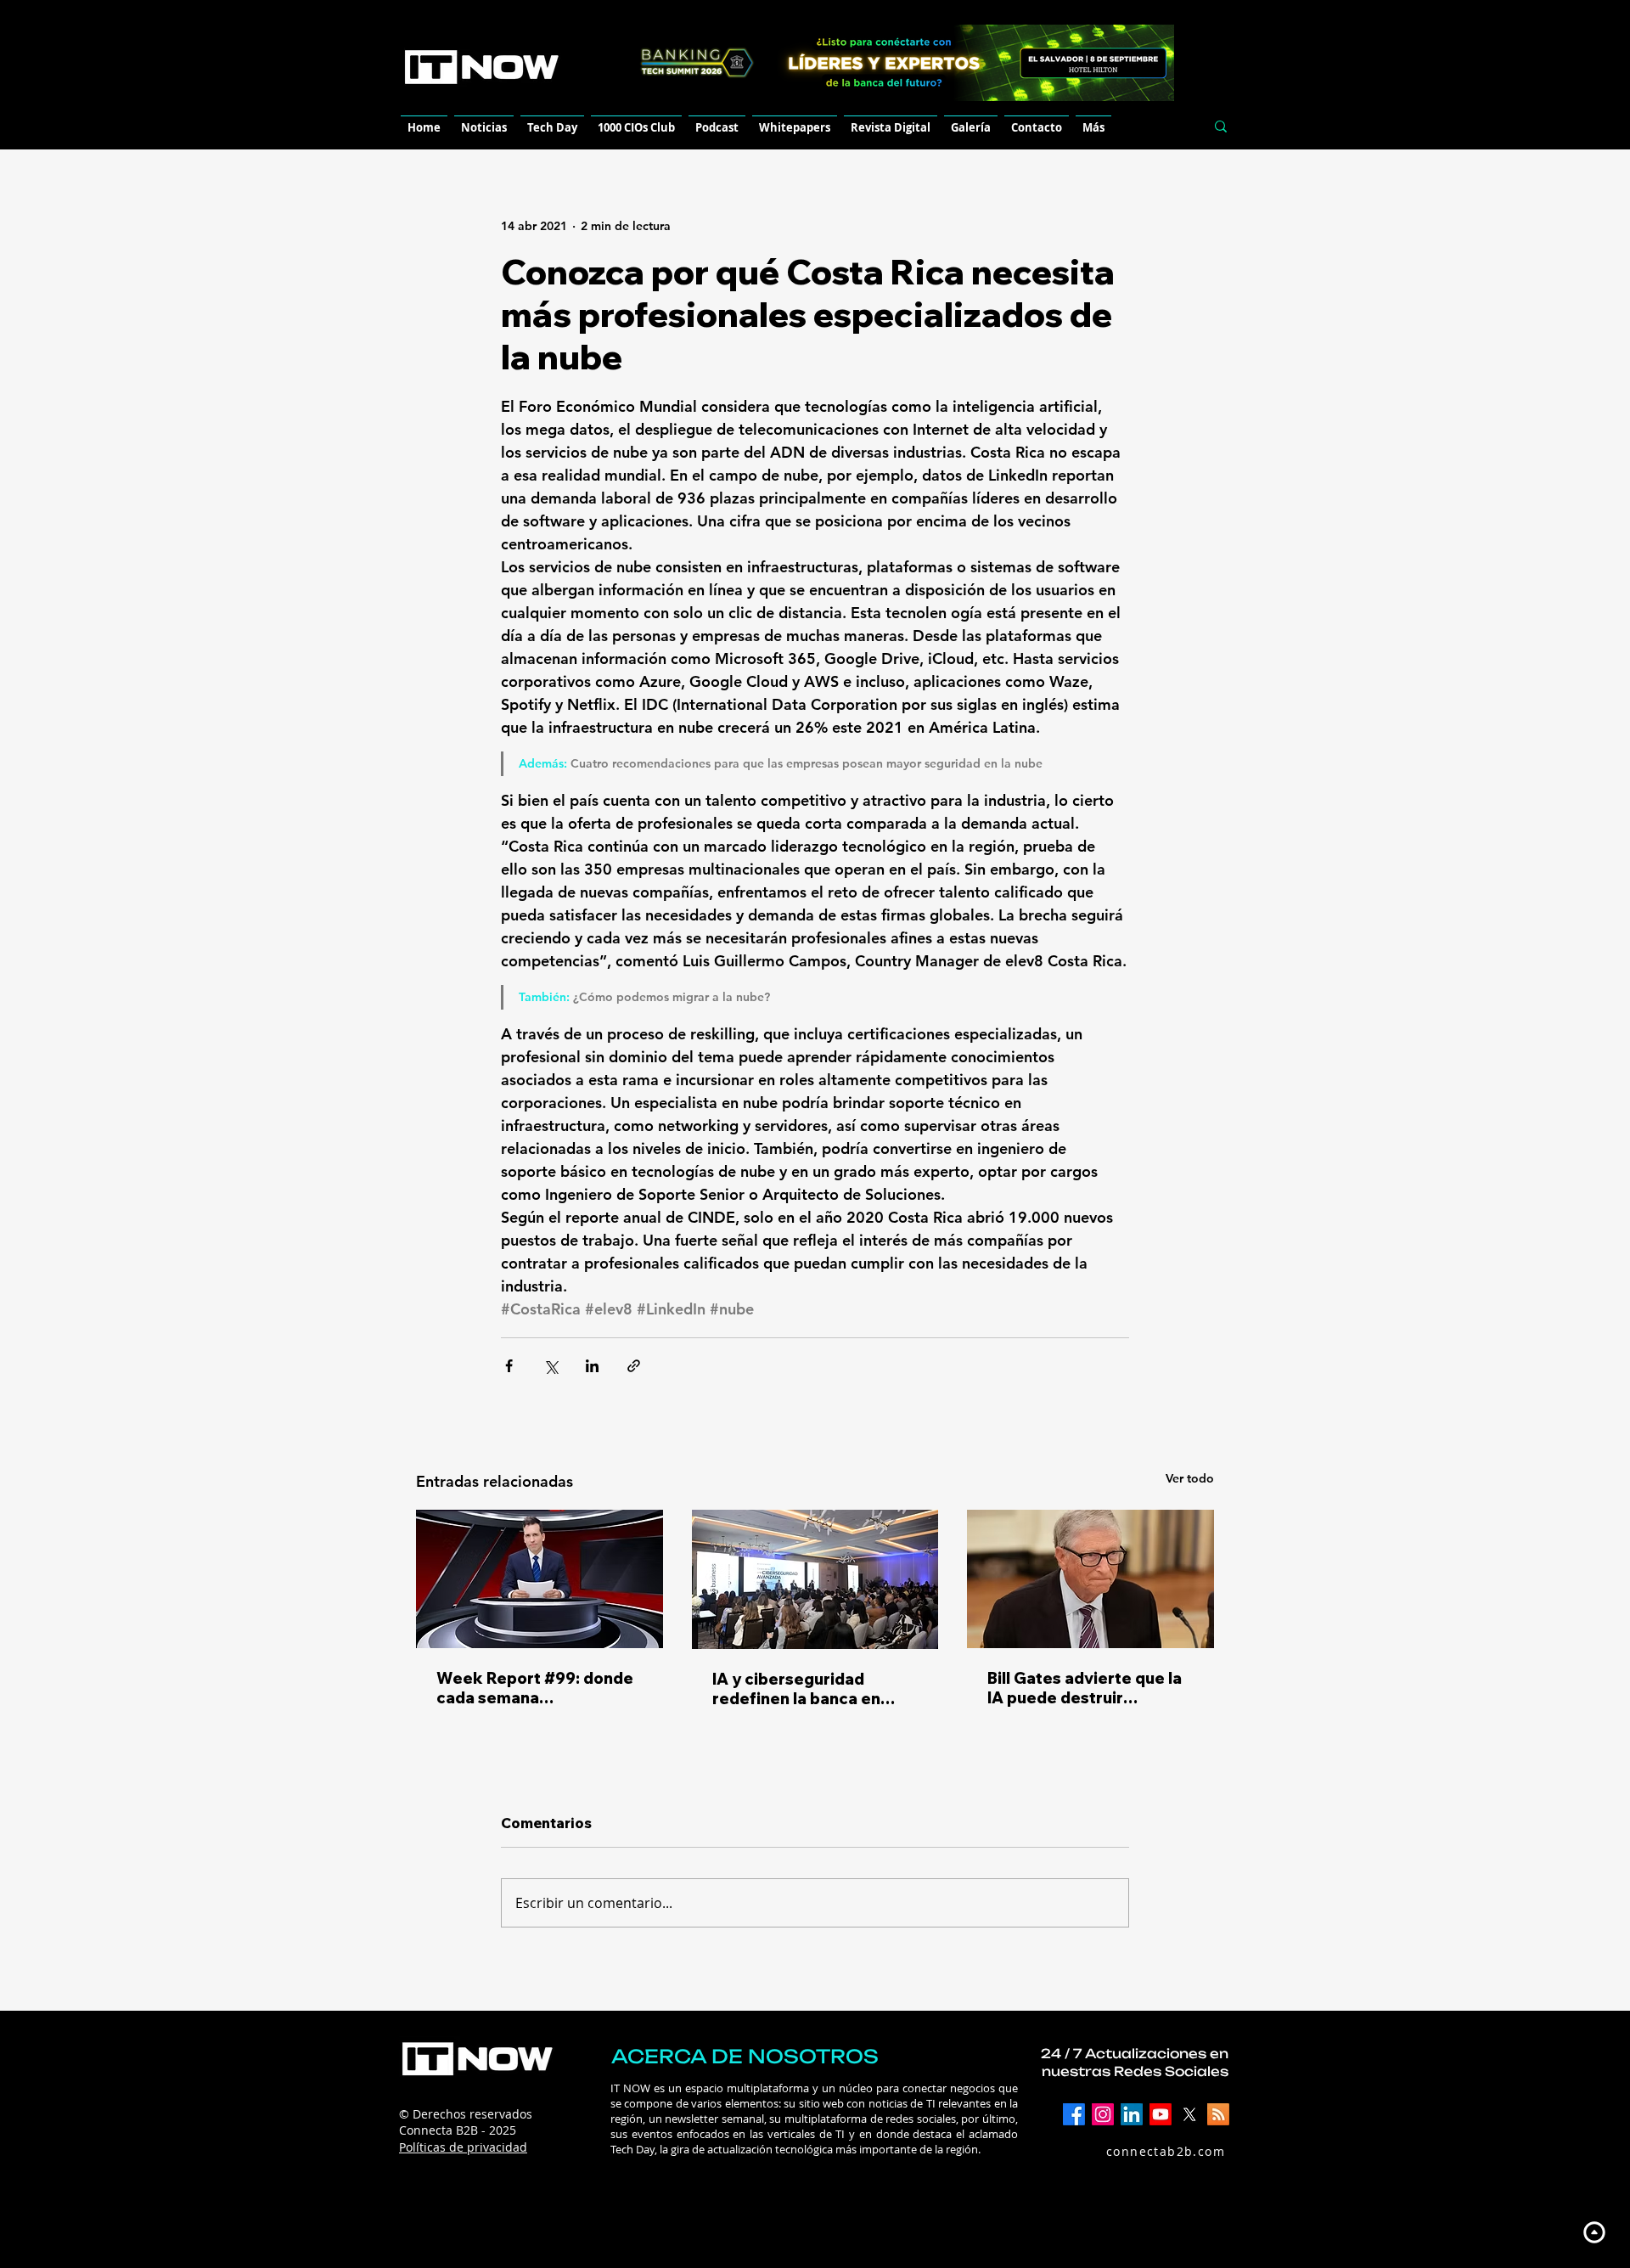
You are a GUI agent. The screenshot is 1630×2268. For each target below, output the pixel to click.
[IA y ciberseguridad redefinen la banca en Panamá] (815, 1579)
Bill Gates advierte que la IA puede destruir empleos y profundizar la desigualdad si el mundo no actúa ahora (1085, 1688)
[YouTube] (1161, 2114)
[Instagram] (1103, 2114)
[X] (1189, 2114)
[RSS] (1218, 2114)
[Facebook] (1074, 2114)
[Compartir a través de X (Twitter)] (551, 1366)
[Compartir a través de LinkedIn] (592, 1366)
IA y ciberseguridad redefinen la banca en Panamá (796, 1689)
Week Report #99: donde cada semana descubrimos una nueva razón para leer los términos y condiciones (535, 1688)
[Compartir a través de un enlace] (634, 1366)
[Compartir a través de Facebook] (509, 1366)
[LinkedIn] (1132, 2114)
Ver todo (1190, 1478)
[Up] (1594, 2232)
